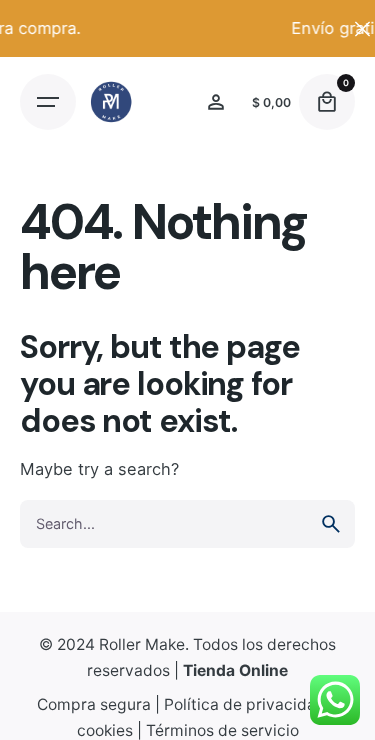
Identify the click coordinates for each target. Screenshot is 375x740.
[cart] (327, 102)
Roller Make (142, 644)
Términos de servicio (222, 730)
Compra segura (94, 704)
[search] (331, 524)
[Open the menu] (48, 102)
